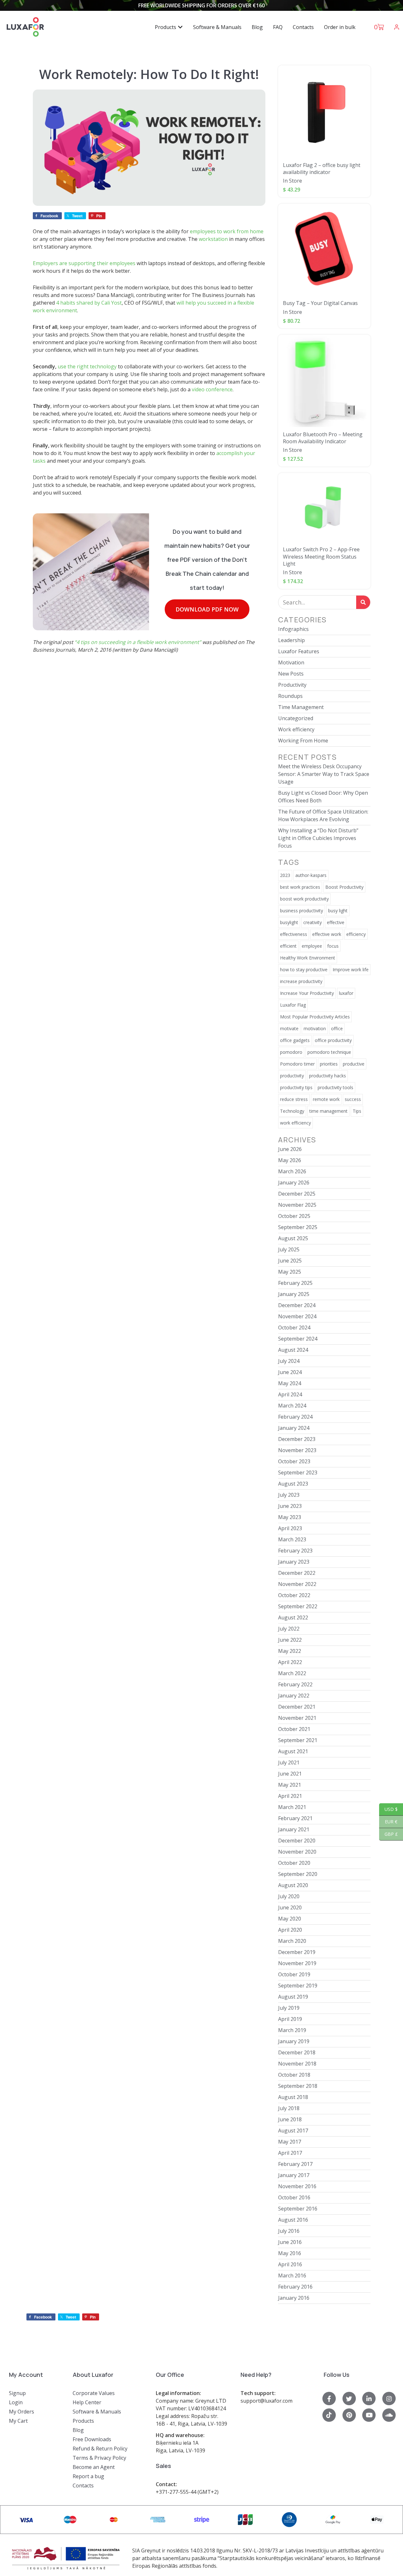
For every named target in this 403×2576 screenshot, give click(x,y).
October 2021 (294, 1729)
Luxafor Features (299, 651)
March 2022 (292, 1673)
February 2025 (295, 1283)
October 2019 (294, 1974)
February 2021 (295, 1818)
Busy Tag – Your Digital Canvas (320, 303)
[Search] (363, 602)
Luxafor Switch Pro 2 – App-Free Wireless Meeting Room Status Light (321, 557)
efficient (288, 946)
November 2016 (297, 2186)
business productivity (302, 911)
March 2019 (292, 2030)
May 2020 (290, 1919)
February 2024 (295, 1417)
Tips (357, 1111)
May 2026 (290, 1160)
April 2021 (290, 1796)
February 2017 (295, 2164)
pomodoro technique (329, 1052)
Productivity (292, 685)
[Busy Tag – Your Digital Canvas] (324, 250)
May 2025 (290, 1272)
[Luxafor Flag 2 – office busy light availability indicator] (324, 112)
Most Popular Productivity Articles (315, 1017)
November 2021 (297, 1718)
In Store (292, 181)
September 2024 (298, 1339)
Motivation (291, 662)
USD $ (388, 1809)
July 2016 (289, 2231)
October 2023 (294, 1461)
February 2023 (295, 1551)
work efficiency (295, 1123)
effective (336, 922)
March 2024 (292, 1406)
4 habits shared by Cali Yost (89, 303)
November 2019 (297, 1963)
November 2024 (297, 1316)
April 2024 (290, 1394)
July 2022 (289, 1629)
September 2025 (298, 1227)
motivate (289, 1028)
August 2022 (293, 1617)
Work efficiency (296, 729)
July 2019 (289, 2008)
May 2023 (290, 1517)
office (337, 1028)
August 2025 (293, 1238)
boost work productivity (304, 899)
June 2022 (290, 1640)
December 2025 (297, 1194)
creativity (313, 922)
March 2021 (292, 1807)
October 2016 (294, 2197)
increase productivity (301, 981)
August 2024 (293, 1350)
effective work (327, 934)
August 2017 (293, 2131)
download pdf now (207, 609)
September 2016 (298, 2209)
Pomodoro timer (297, 1064)
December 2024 (297, 1305)
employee (312, 946)
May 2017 (290, 2142)
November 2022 (297, 1584)
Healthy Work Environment (308, 958)
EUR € (388, 1822)
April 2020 (290, 1930)
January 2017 (294, 2175)
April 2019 (290, 2019)
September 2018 (298, 2086)
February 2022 (295, 1684)
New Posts (291, 674)
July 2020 (289, 1896)
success (353, 1099)
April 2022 (290, 1662)
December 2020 (297, 1841)
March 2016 (292, 2276)
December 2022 (297, 1573)
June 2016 (290, 2242)
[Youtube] (369, 2415)
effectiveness (294, 934)
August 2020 (293, 1885)
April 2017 (290, 2153)
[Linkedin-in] (369, 2399)
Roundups (290, 696)
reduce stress (294, 1099)
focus (333, 946)
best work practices (300, 887)
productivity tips (296, 1087)
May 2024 (290, 1383)
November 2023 (297, 1450)
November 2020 (297, 1852)
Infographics (293, 629)
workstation (213, 239)
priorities (329, 1064)
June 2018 (290, 2119)
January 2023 (294, 1562)
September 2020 (298, 1874)
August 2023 (293, 1484)
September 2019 (298, 1986)
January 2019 (294, 2041)
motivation (315, 1028)
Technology (292, 1111)
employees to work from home (227, 231)
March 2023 (292, 1539)
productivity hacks (327, 1076)
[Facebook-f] (329, 2399)
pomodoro (291, 1052)
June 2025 (290, 1261)
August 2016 (293, 2220)
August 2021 (293, 1751)
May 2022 (290, 1651)
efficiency (356, 934)
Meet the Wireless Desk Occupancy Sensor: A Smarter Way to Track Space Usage (324, 774)
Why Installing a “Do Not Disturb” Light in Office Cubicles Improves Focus (318, 838)
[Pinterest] (349, 2415)
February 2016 (295, 2287)
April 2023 (290, 1528)
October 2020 (294, 1863)
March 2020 (292, 1941)
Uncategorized (296, 718)
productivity (292, 1076)
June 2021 (290, 1774)
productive (354, 1064)
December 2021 (297, 1707)
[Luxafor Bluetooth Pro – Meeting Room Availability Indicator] (324, 381)
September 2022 (298, 1606)
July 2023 (289, 1495)
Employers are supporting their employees (84, 263)
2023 (285, 875)
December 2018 (297, 2052)
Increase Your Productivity (307, 993)
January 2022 (294, 1696)
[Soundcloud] (389, 2415)
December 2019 (297, 1952)
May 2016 (290, 2253)
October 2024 (294, 1328)
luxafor (346, 993)
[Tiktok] (329, 2415)
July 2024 (289, 1361)
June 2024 (290, 1372)
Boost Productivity (344, 887)
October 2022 (294, 1595)
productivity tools (335, 1087)
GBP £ (389, 1834)
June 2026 (290, 1149)
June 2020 (290, 1907)
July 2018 (289, 2108)
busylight (289, 922)
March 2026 (292, 1171)
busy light (338, 911)
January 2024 (294, 1428)
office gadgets (295, 1040)
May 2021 (290, 1785)
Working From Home (303, 741)
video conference (212, 389)
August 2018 (293, 2097)
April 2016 (290, 2264)
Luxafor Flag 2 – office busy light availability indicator (322, 169)
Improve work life (351, 970)
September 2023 (298, 1473)
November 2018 (297, 2064)
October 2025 (294, 1216)
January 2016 (294, 2298)
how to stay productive (304, 970)
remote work (326, 1099)
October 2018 (294, 2075)
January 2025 (294, 1294)
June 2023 (290, 1506)
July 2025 (289, 1249)
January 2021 (294, 1829)
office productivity (333, 1040)
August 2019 (293, 1997)
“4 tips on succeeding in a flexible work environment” (138, 642)
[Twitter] (349, 2399)
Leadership (291, 640)
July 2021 (289, 1762)
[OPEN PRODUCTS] (180, 27)
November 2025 (297, 1205)
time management (328, 1111)
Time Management (301, 707)
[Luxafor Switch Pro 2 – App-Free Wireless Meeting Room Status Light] (324, 508)
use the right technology (87, 366)
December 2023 (297, 1439)
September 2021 (298, 1740)
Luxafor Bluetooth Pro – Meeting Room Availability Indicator (323, 438)
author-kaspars (311, 875)
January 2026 (294, 1183)
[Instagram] (389, 2399)
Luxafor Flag (293, 1005)
